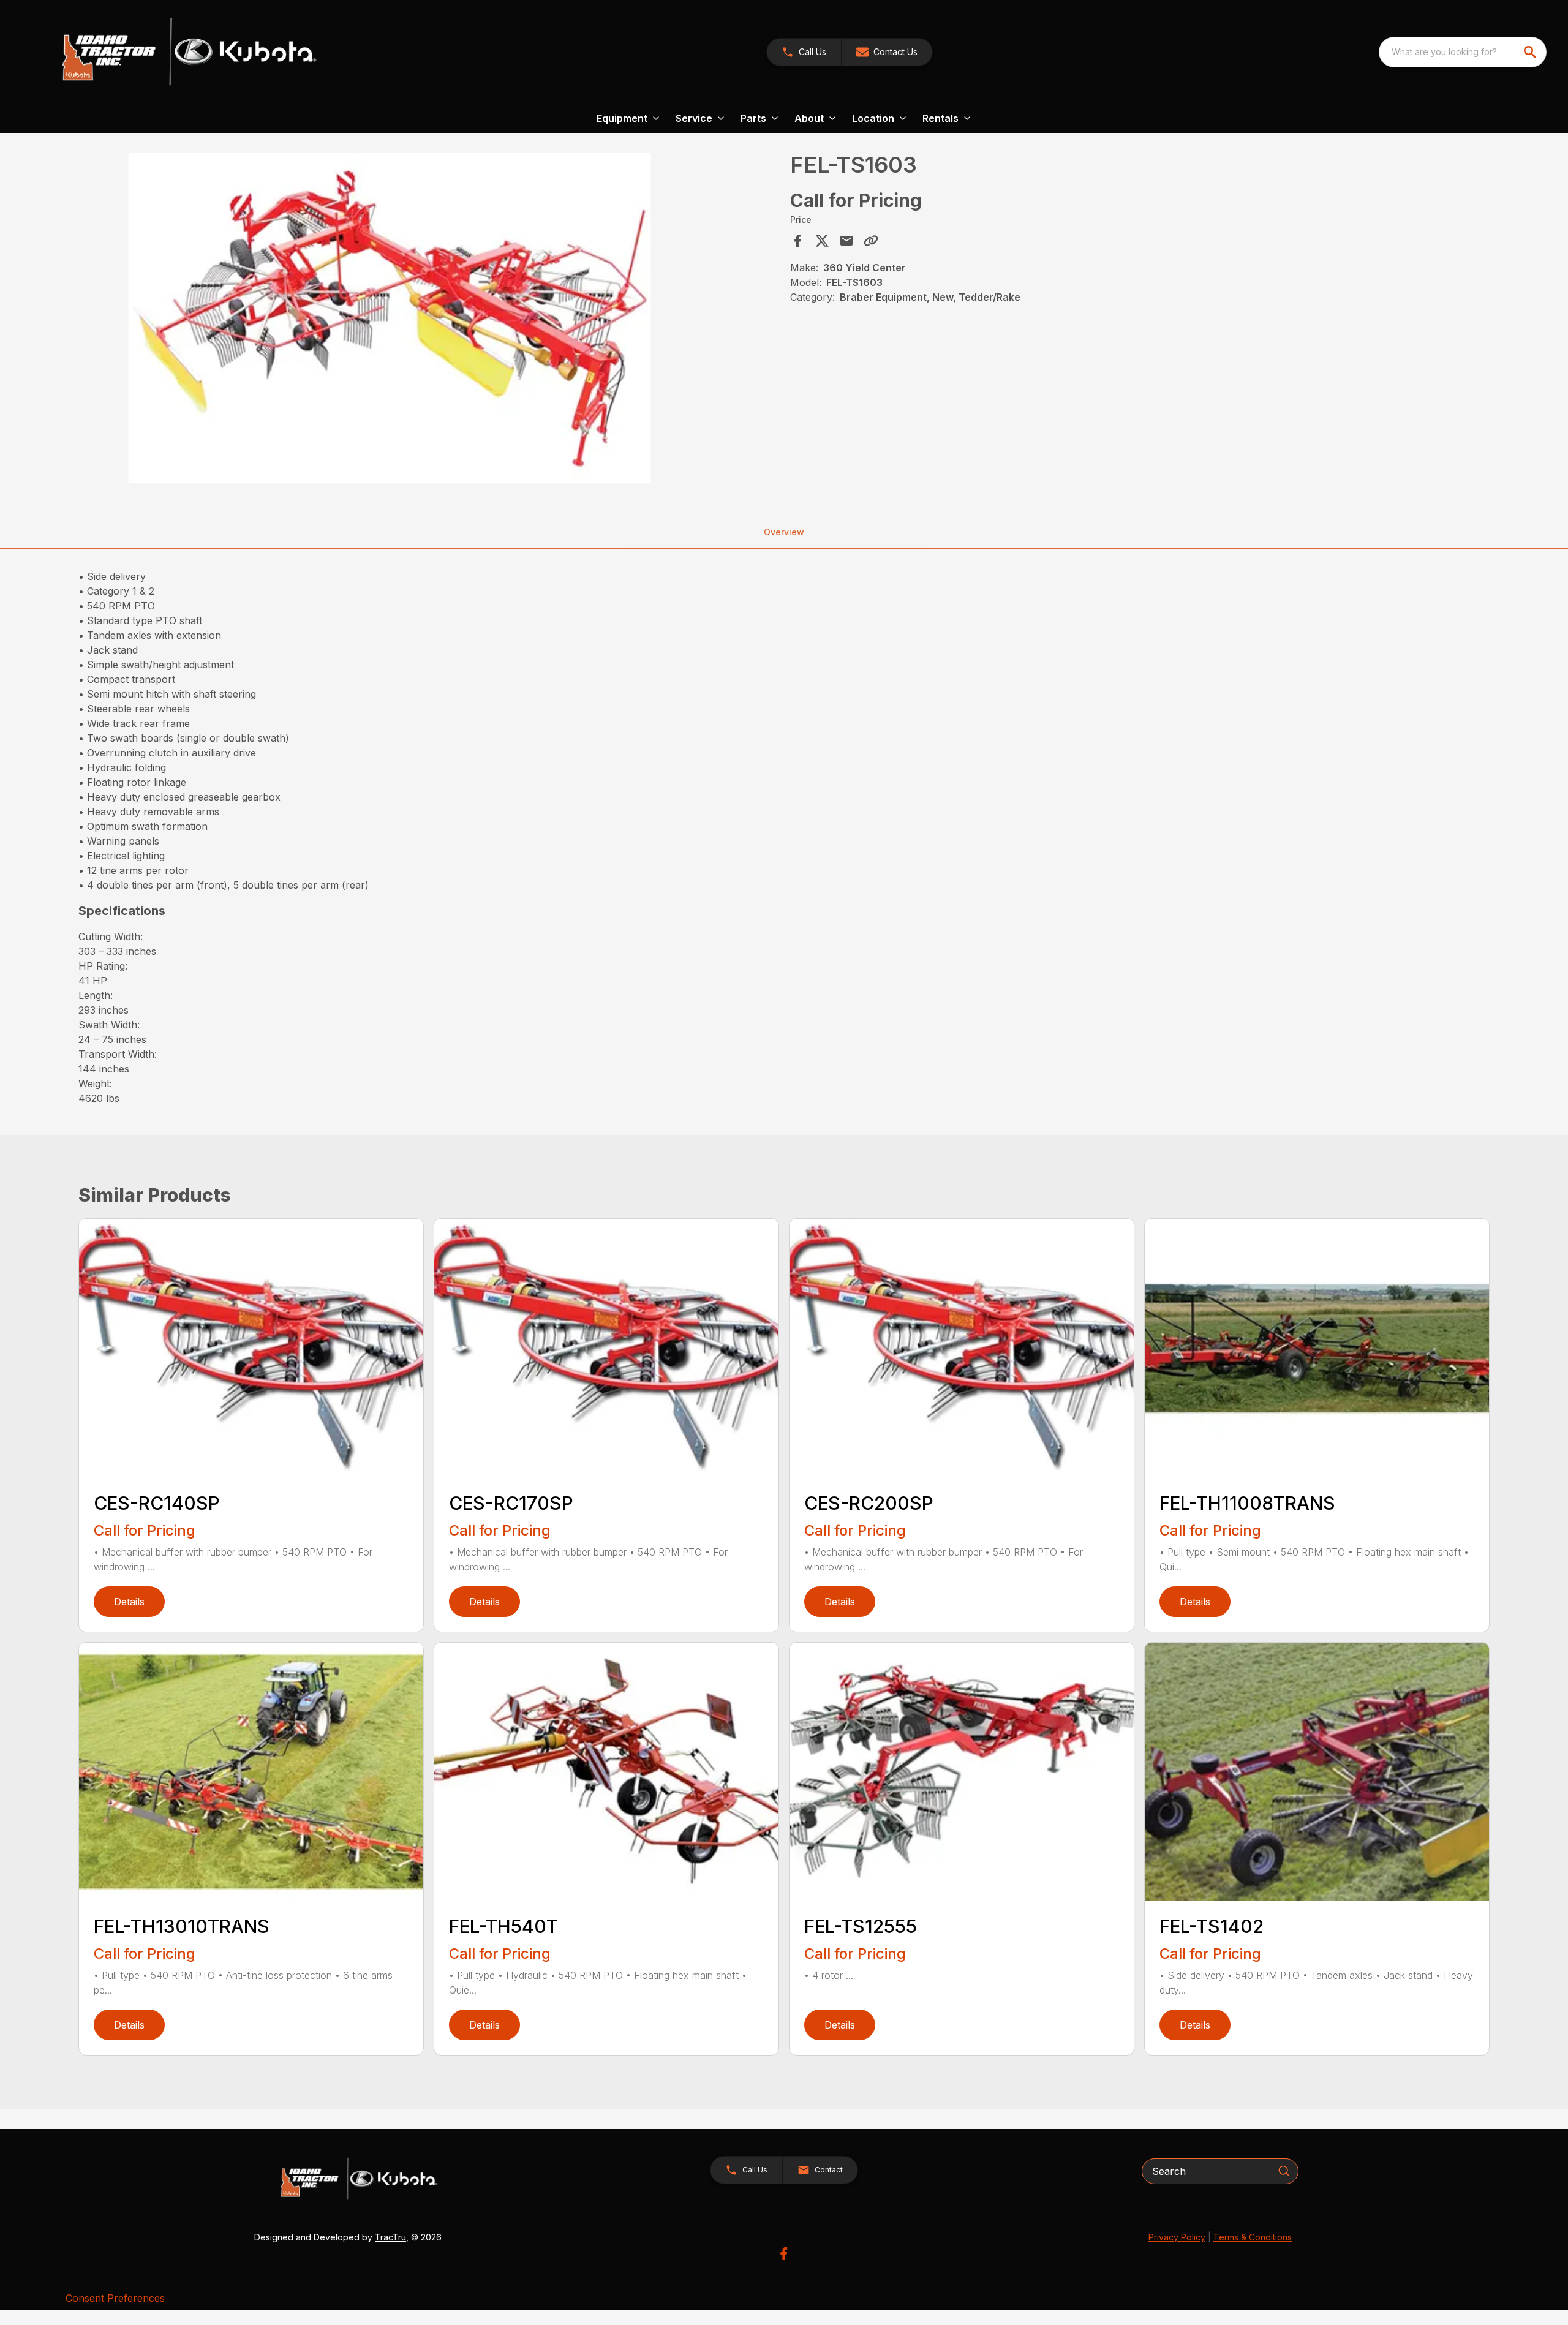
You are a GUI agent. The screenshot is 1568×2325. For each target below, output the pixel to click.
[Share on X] (822, 241)
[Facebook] (784, 2254)
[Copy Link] (871, 241)
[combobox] (1463, 52)
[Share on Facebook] (797, 241)
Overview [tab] (784, 532)
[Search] (1284, 2171)
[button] (804, 52)
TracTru (390, 2237)
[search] (1531, 52)
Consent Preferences (115, 2298)
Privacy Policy (1177, 2237)
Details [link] (129, 1602)
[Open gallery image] (390, 318)
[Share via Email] (846, 241)
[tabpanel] (431, 320)
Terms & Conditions (1253, 2237)
